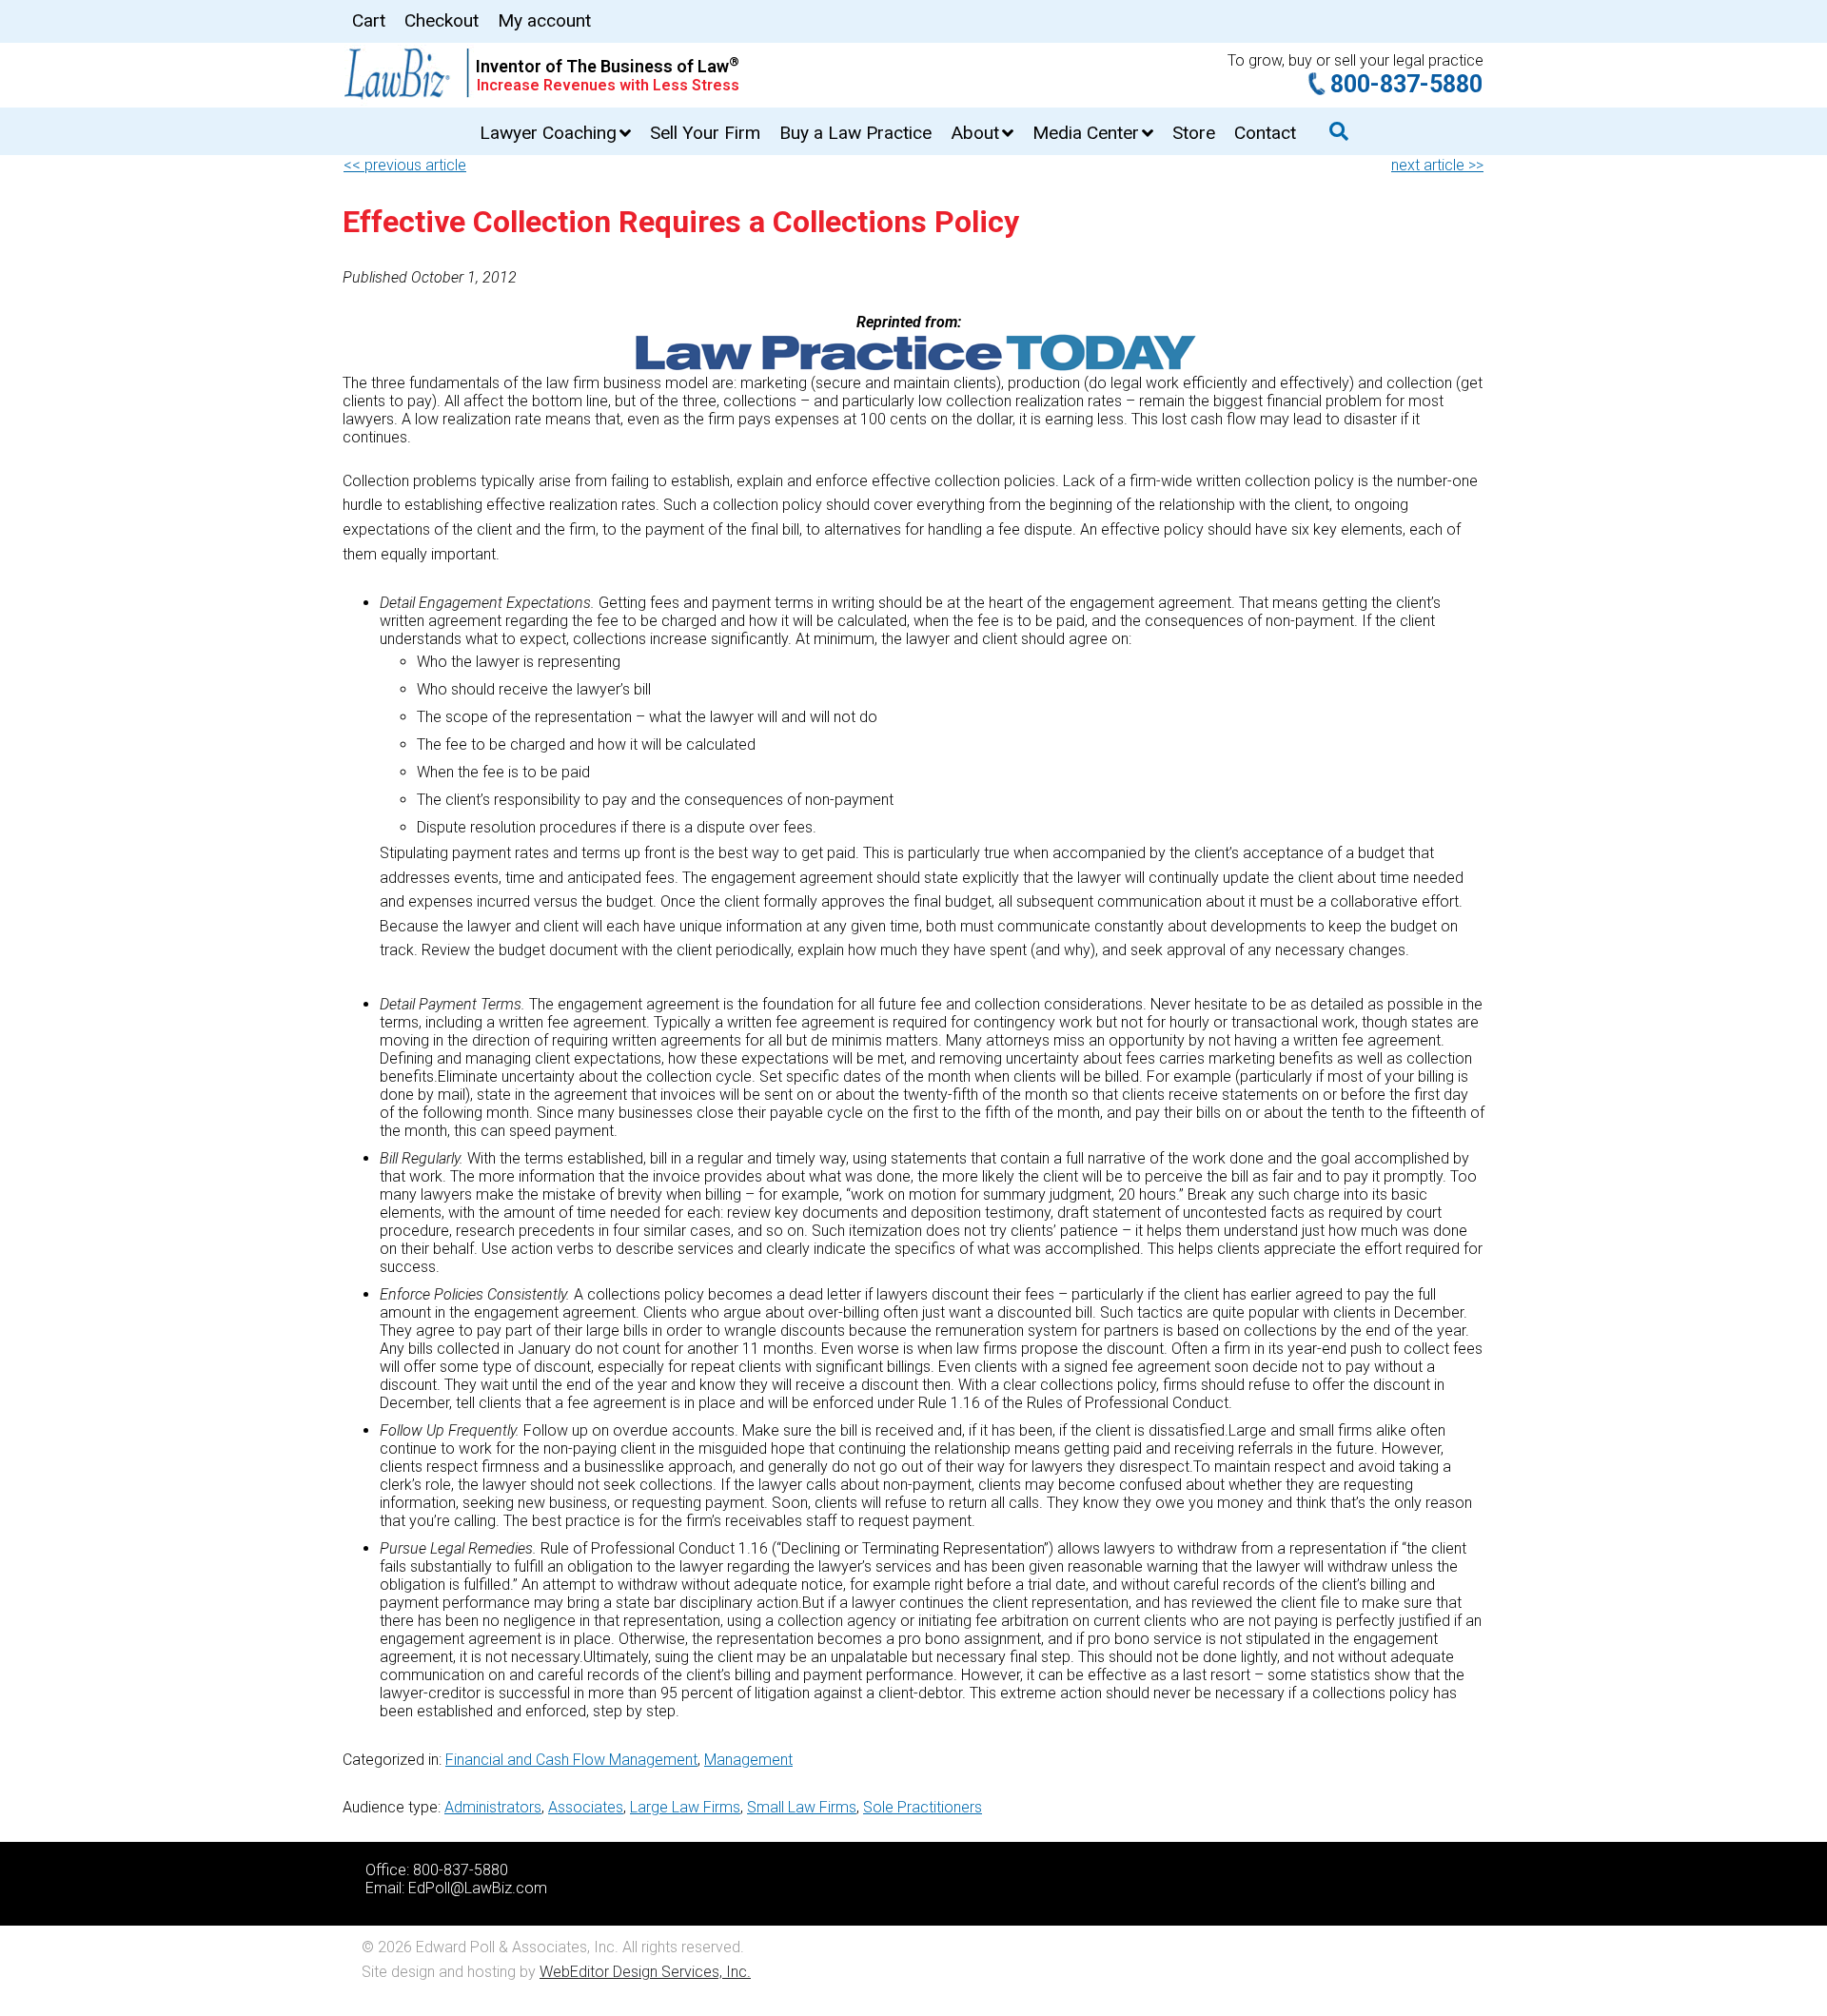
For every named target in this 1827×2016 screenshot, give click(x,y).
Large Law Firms (685, 1807)
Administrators (493, 1807)
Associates (586, 1807)
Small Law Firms (802, 1807)
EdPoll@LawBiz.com (478, 1888)
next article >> (1437, 165)
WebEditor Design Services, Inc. (645, 1972)
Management (748, 1760)
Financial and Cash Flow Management (571, 1760)
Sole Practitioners (923, 1807)
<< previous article (405, 165)
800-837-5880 (1406, 84)
